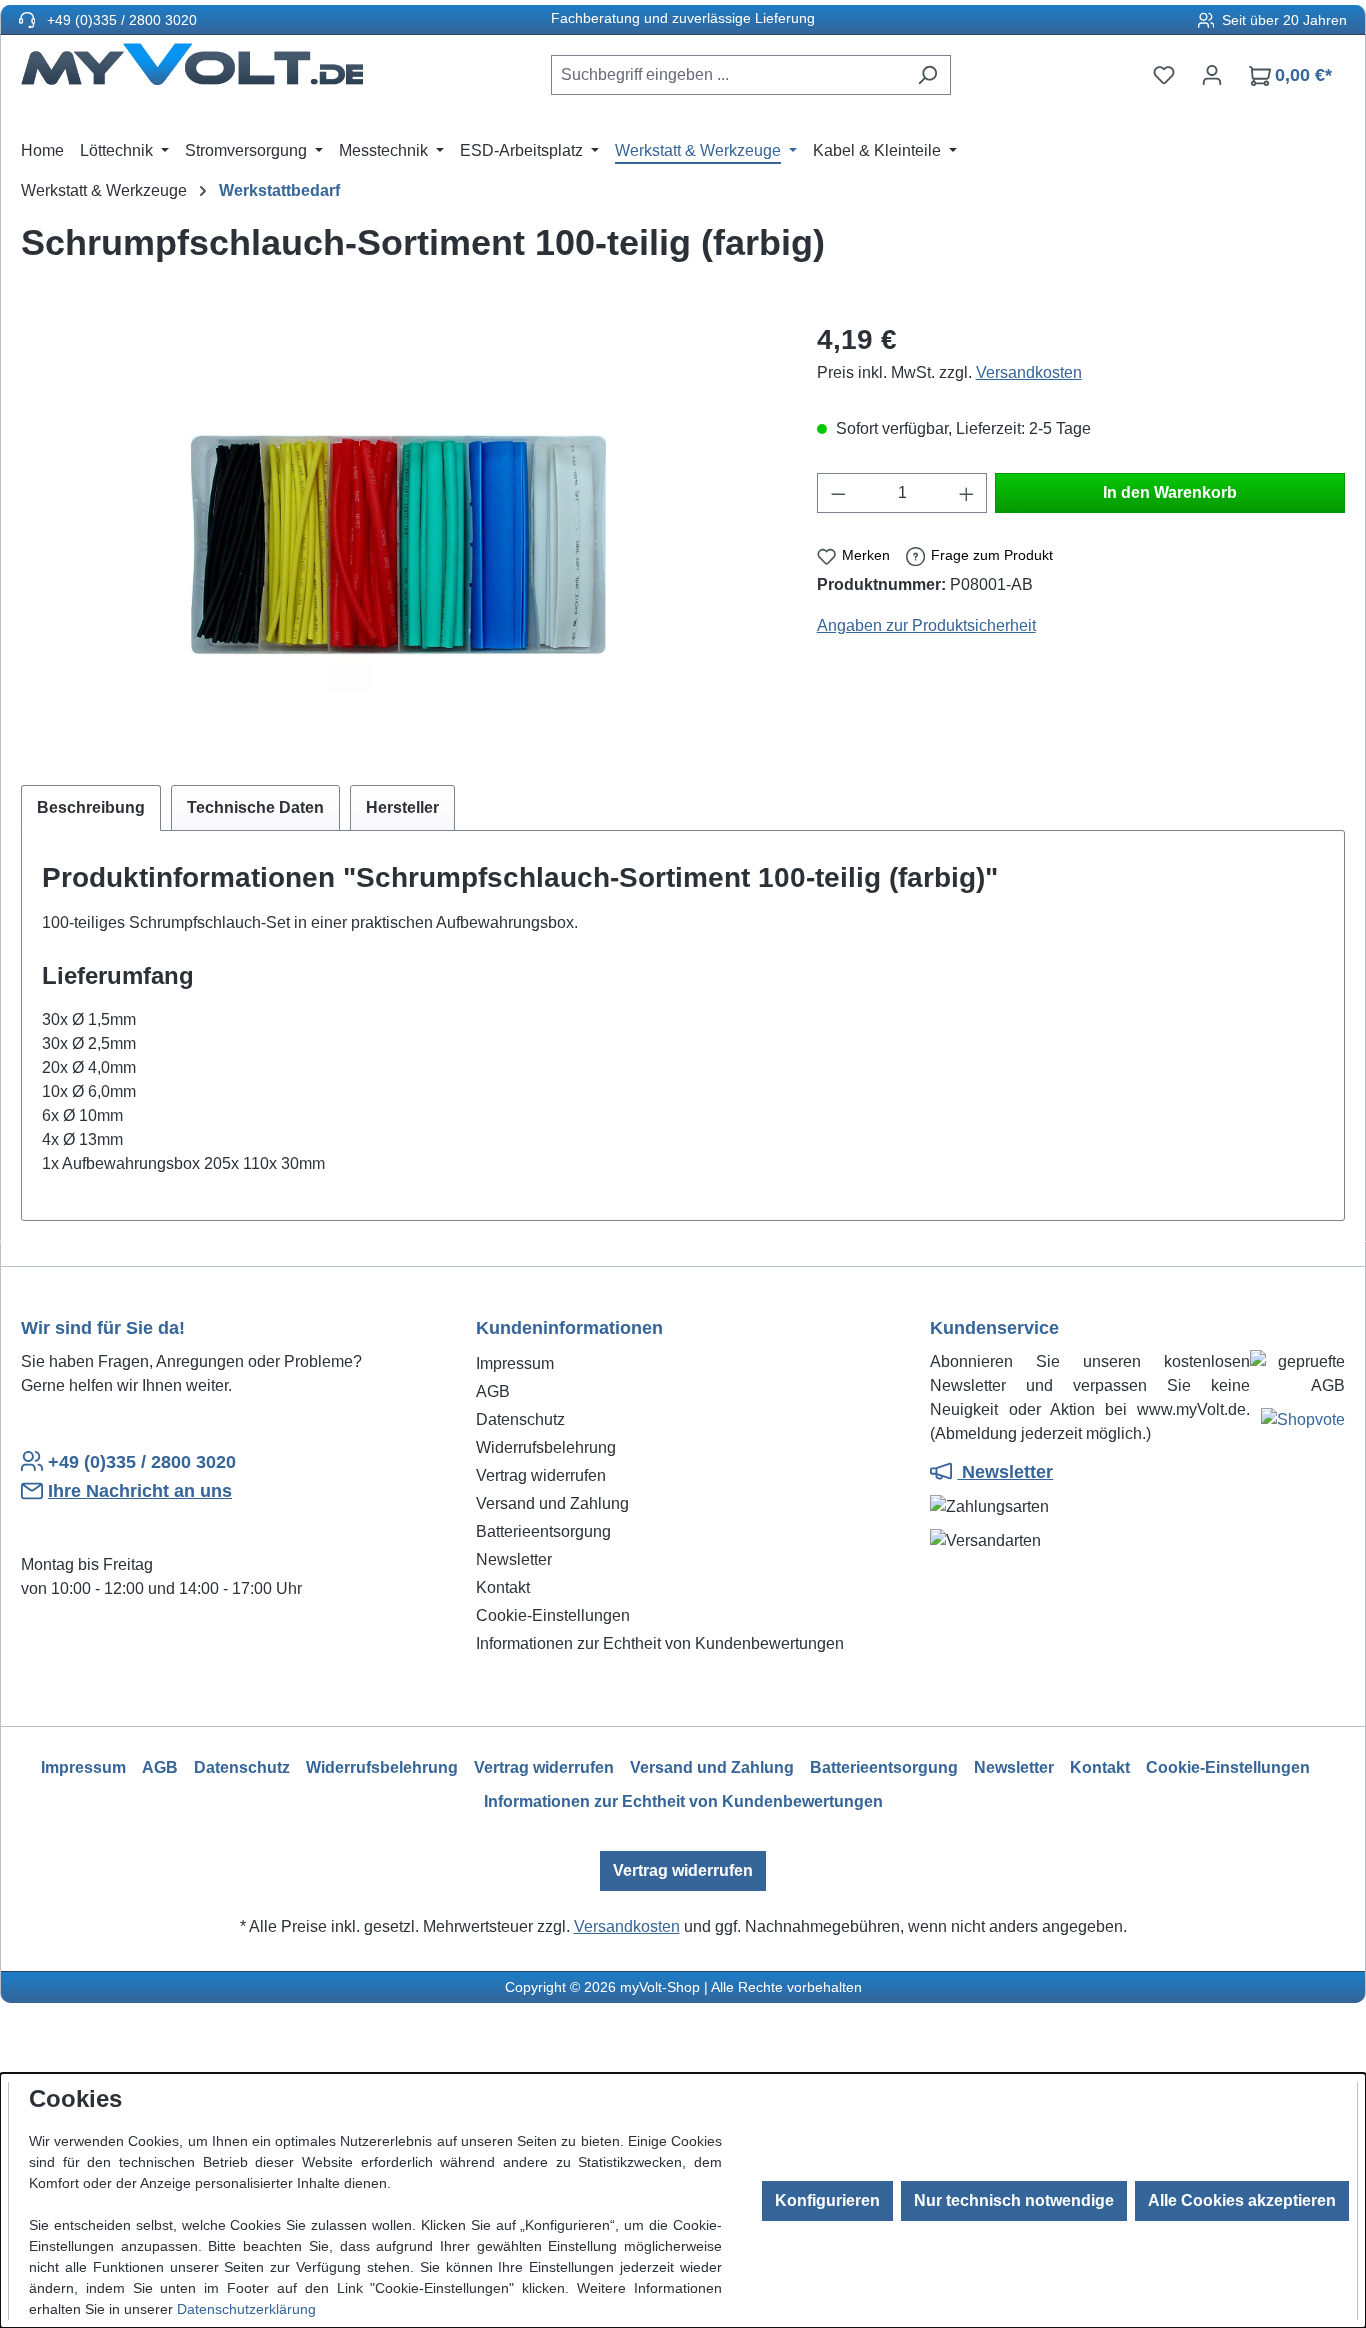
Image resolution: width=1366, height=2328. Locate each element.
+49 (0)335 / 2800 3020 (120, 20)
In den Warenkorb (1170, 492)
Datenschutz (520, 1419)
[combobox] (728, 75)
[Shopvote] (1303, 1423)
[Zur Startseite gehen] (192, 71)
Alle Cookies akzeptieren (1242, 2200)
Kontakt (503, 1587)
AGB (493, 1391)
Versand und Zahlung (552, 1503)
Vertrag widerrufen (541, 1475)
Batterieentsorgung (543, 1531)
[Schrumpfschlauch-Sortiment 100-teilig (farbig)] (398, 534)
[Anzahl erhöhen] (967, 493)
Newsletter (514, 1559)
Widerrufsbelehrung (546, 1447)
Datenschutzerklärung (246, 2309)
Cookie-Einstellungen (553, 1615)
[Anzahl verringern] (838, 493)
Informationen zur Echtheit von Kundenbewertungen (660, 1643)
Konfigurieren (827, 2200)
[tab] (91, 808)
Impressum (515, 1363)
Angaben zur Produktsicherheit (926, 625)
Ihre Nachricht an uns (140, 1491)
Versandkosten (1029, 372)
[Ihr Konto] (1212, 75)
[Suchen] (927, 75)
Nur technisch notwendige (1014, 2200)
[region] (399, 534)
